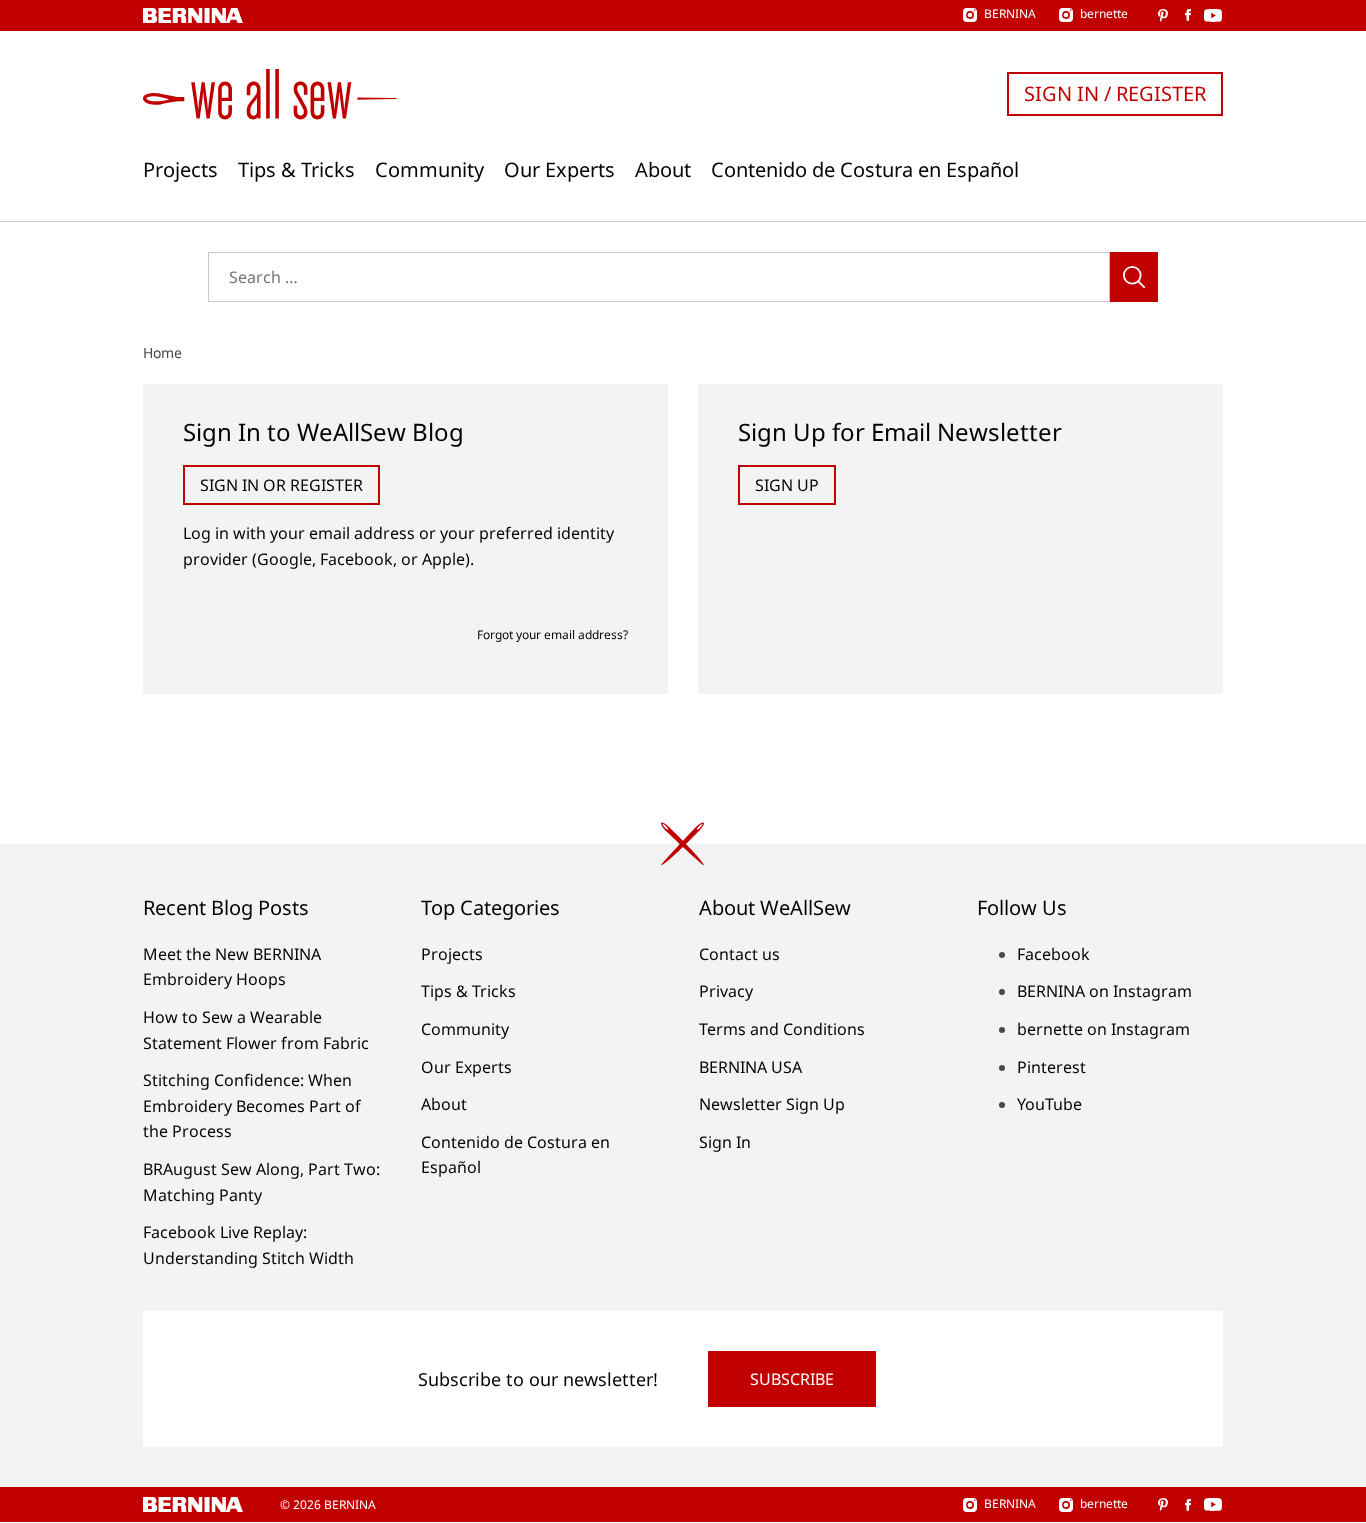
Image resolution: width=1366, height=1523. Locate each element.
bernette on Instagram (1103, 1029)
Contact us (739, 954)
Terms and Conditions (782, 1029)
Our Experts (559, 170)
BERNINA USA (750, 1067)
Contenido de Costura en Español (865, 170)
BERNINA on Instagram (1104, 991)
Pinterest (1051, 1067)
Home (162, 352)
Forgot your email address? (552, 634)
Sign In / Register (1115, 93)
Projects (180, 170)
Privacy (726, 991)
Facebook (1053, 954)
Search (1134, 277)
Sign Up (787, 485)
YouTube (1049, 1104)
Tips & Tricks (296, 170)
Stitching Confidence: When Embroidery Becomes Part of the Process (252, 1105)
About (663, 170)
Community (429, 170)
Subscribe (792, 1379)
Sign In (725, 1142)
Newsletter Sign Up (772, 1104)
